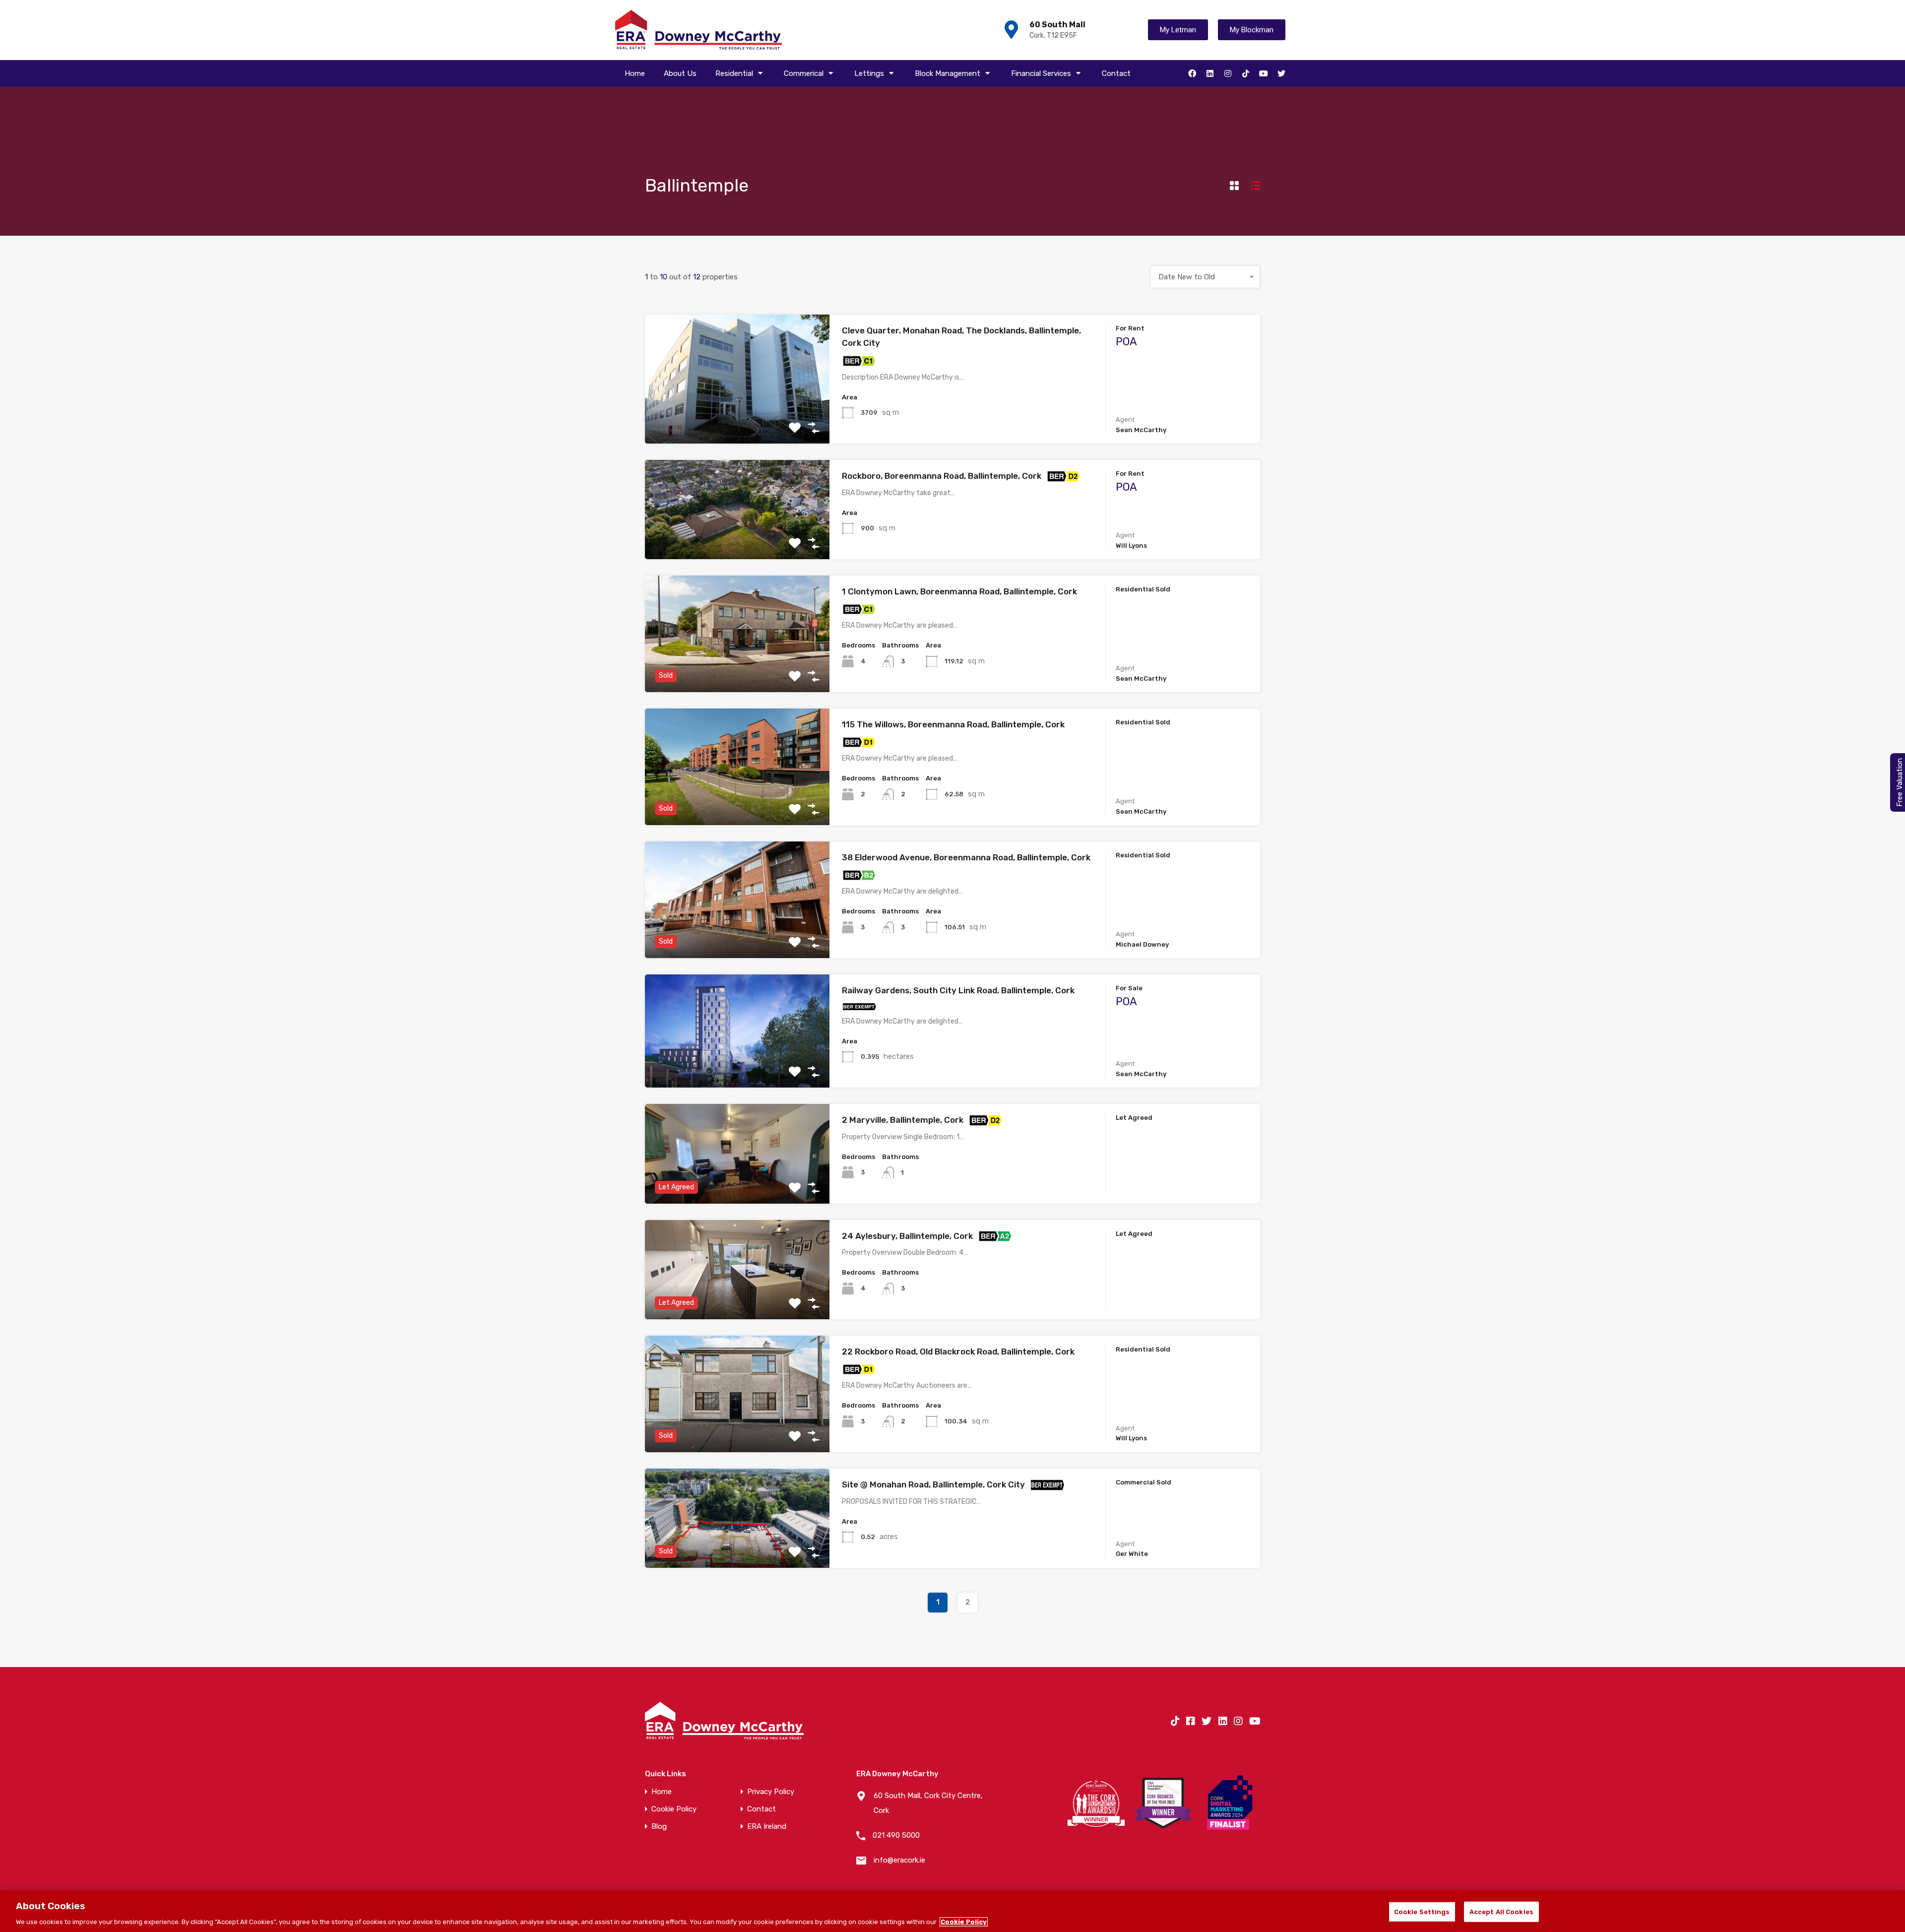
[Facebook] (1192, 73)
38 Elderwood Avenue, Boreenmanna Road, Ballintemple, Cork (966, 857)
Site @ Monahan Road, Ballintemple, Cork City (933, 1484)
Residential (734, 73)
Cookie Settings (1422, 1911)
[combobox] (1206, 277)
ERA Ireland (767, 1827)
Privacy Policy (771, 1792)
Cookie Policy (674, 1809)
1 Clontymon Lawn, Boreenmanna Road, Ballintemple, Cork (959, 591)
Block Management (948, 73)
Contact (1116, 73)
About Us (680, 73)
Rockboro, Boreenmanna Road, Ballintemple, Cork (942, 476)
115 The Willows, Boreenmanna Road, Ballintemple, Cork (953, 724)
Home (635, 73)
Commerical (804, 73)
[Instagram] (1228, 73)
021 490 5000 (896, 1835)
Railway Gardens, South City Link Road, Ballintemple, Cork (958, 990)
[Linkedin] (1210, 73)
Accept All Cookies (1501, 1911)
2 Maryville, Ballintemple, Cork (903, 1120)
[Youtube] (1264, 73)
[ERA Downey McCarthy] (698, 30)
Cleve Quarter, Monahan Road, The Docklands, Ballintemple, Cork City (961, 337)
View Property (737, 418)
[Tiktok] (1246, 73)
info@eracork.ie (899, 1860)
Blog (659, 1827)
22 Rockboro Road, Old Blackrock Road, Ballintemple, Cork (958, 1352)
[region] (952, 1911)
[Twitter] (1281, 73)
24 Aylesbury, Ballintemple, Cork (907, 1236)
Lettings (869, 73)
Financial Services (1041, 73)
